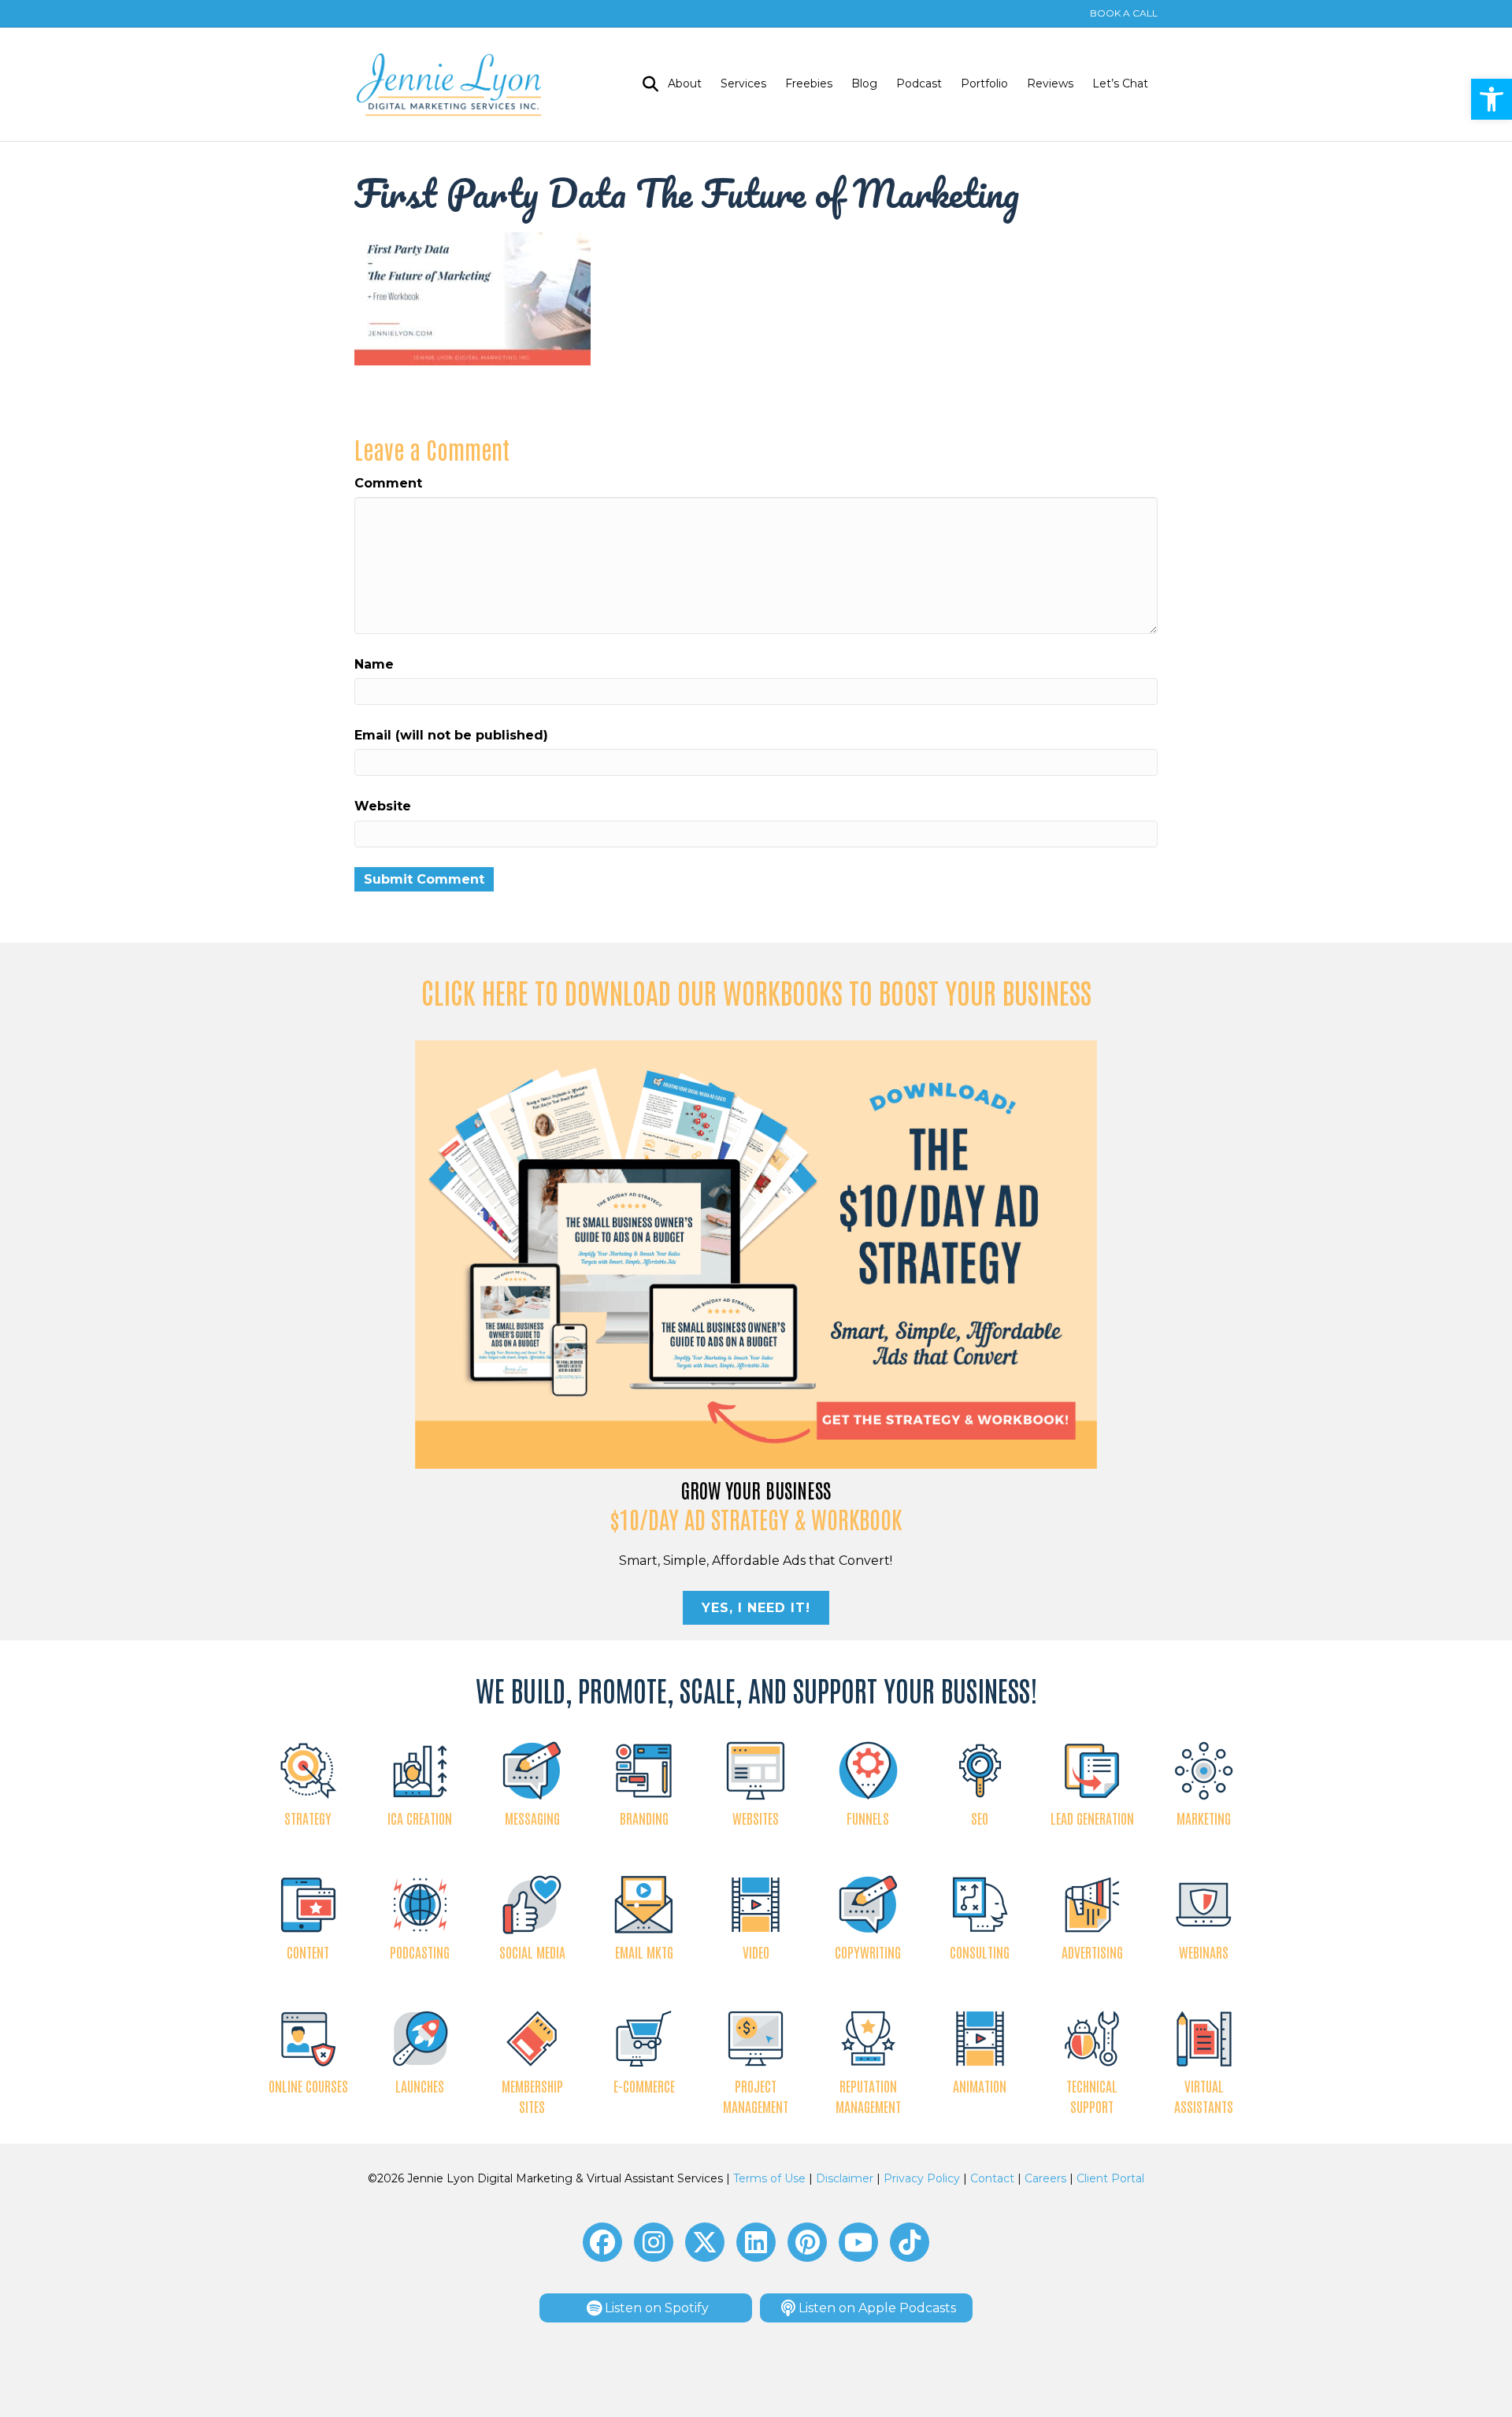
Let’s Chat (1120, 83)
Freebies (809, 83)
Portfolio (984, 83)
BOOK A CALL (1124, 13)
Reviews (1050, 83)
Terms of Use (769, 2178)
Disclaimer (845, 2178)
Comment (388, 483)
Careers (1045, 2178)
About (685, 83)
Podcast (919, 83)
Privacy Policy (922, 2178)
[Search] (646, 84)
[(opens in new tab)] (756, 1253)
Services (743, 83)
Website (383, 806)
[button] (1492, 99)
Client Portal (1110, 2178)
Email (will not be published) (451, 735)
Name (374, 664)
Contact (992, 2178)
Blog (864, 83)
